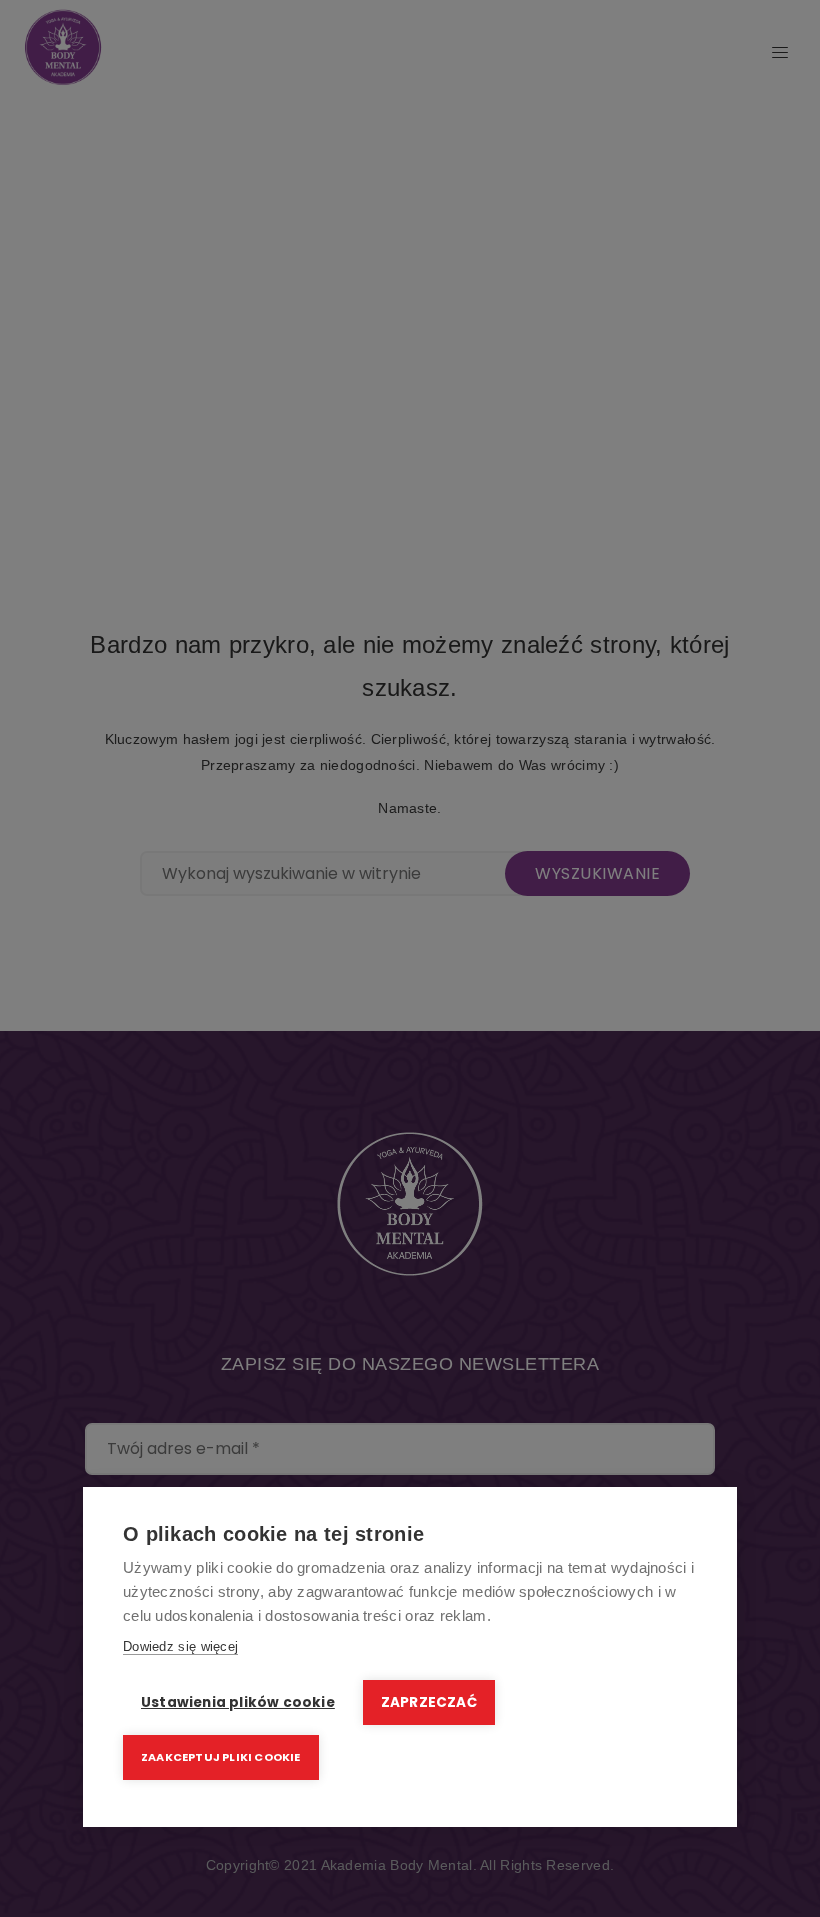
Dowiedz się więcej (180, 1646)
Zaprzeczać (429, 1702)
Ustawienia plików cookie (238, 1702)
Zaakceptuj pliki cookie (221, 1757)
